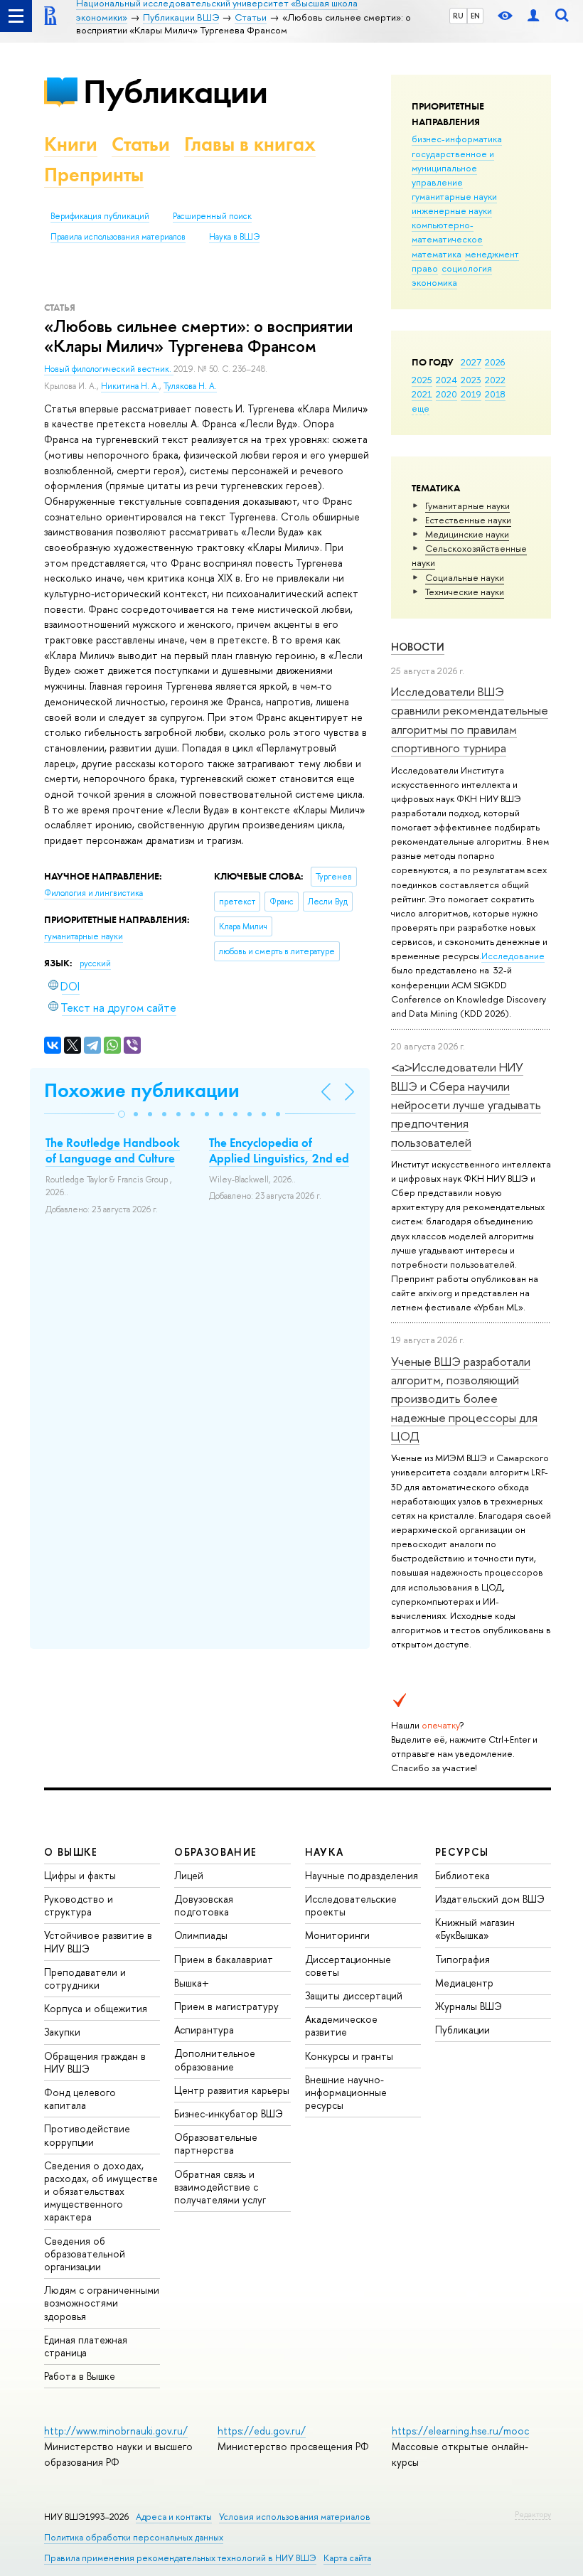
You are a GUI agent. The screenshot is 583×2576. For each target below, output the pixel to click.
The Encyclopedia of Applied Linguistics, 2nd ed (279, 1150)
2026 (495, 362)
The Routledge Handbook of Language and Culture (113, 1150)
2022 (495, 380)
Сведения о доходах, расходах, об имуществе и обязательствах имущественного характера (101, 2191)
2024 (446, 380)
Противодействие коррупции (87, 2135)
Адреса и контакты (174, 2517)
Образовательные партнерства (216, 2143)
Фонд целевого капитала (80, 2099)
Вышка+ (192, 1983)
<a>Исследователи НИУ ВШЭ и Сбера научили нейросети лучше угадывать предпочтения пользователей (466, 1104)
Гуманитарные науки (467, 506)
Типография (462, 1959)
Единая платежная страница (86, 2346)
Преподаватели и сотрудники (85, 1978)
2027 (471, 362)
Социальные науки (465, 577)
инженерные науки (452, 210)
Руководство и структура (79, 1905)
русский (95, 963)
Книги (71, 144)
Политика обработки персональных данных (134, 2537)
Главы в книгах (250, 144)
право (425, 268)
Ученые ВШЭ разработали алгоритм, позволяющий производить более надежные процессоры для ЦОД (464, 1399)
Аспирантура (204, 2030)
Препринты (94, 175)
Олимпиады (201, 1935)
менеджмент (492, 254)
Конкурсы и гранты (349, 2056)
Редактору (533, 2514)
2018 (495, 394)
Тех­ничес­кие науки (465, 592)
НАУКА (325, 1852)
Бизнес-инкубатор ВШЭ (229, 2113)
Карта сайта (347, 2558)
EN (475, 16)
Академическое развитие (341, 2025)
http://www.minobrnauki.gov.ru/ (116, 2431)
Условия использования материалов (295, 2517)
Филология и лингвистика (93, 893)
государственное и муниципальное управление (453, 168)
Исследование (513, 956)
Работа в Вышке (80, 2376)
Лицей (189, 1875)
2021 (422, 394)
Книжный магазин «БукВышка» (475, 1929)
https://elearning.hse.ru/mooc (460, 2431)
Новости (418, 647)
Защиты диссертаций (354, 1995)
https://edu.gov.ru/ (262, 2431)
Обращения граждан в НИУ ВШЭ (95, 2062)
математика (437, 254)
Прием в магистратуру (226, 2006)
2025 (422, 380)
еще (421, 408)
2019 (471, 394)
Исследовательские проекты (351, 1905)
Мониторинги (337, 1935)
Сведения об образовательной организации (85, 2254)
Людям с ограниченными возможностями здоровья (102, 2303)
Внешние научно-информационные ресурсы (346, 2092)
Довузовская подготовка (204, 1905)
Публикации (175, 91)
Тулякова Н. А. (190, 386)
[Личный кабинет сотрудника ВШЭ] (533, 16)
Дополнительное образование (215, 2059)
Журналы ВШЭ (469, 2006)
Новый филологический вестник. (109, 369)
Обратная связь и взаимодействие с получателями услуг (220, 2187)
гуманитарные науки (454, 196)
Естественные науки (468, 520)
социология (467, 268)
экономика (434, 282)
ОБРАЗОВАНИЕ (215, 1852)
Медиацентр (464, 1983)
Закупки (62, 2032)
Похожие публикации (142, 1090)
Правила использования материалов (118, 237)
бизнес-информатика (457, 139)
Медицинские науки (467, 534)
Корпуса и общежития (96, 2008)
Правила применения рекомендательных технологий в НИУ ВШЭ (180, 2558)
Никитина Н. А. (130, 386)
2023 (471, 380)
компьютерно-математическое (447, 232)
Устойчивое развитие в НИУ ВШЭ (98, 1941)
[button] (122, 1114)
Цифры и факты (80, 1875)
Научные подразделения (362, 1875)
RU (458, 16)
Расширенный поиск (212, 216)
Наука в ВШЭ (234, 237)
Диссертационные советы (348, 1966)
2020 (446, 394)
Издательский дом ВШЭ (490, 1899)
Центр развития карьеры (232, 2090)
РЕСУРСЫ (462, 1852)
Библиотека (462, 1875)
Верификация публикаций (100, 216)
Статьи (141, 144)
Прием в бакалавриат (224, 1959)
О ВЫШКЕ (71, 1852)
